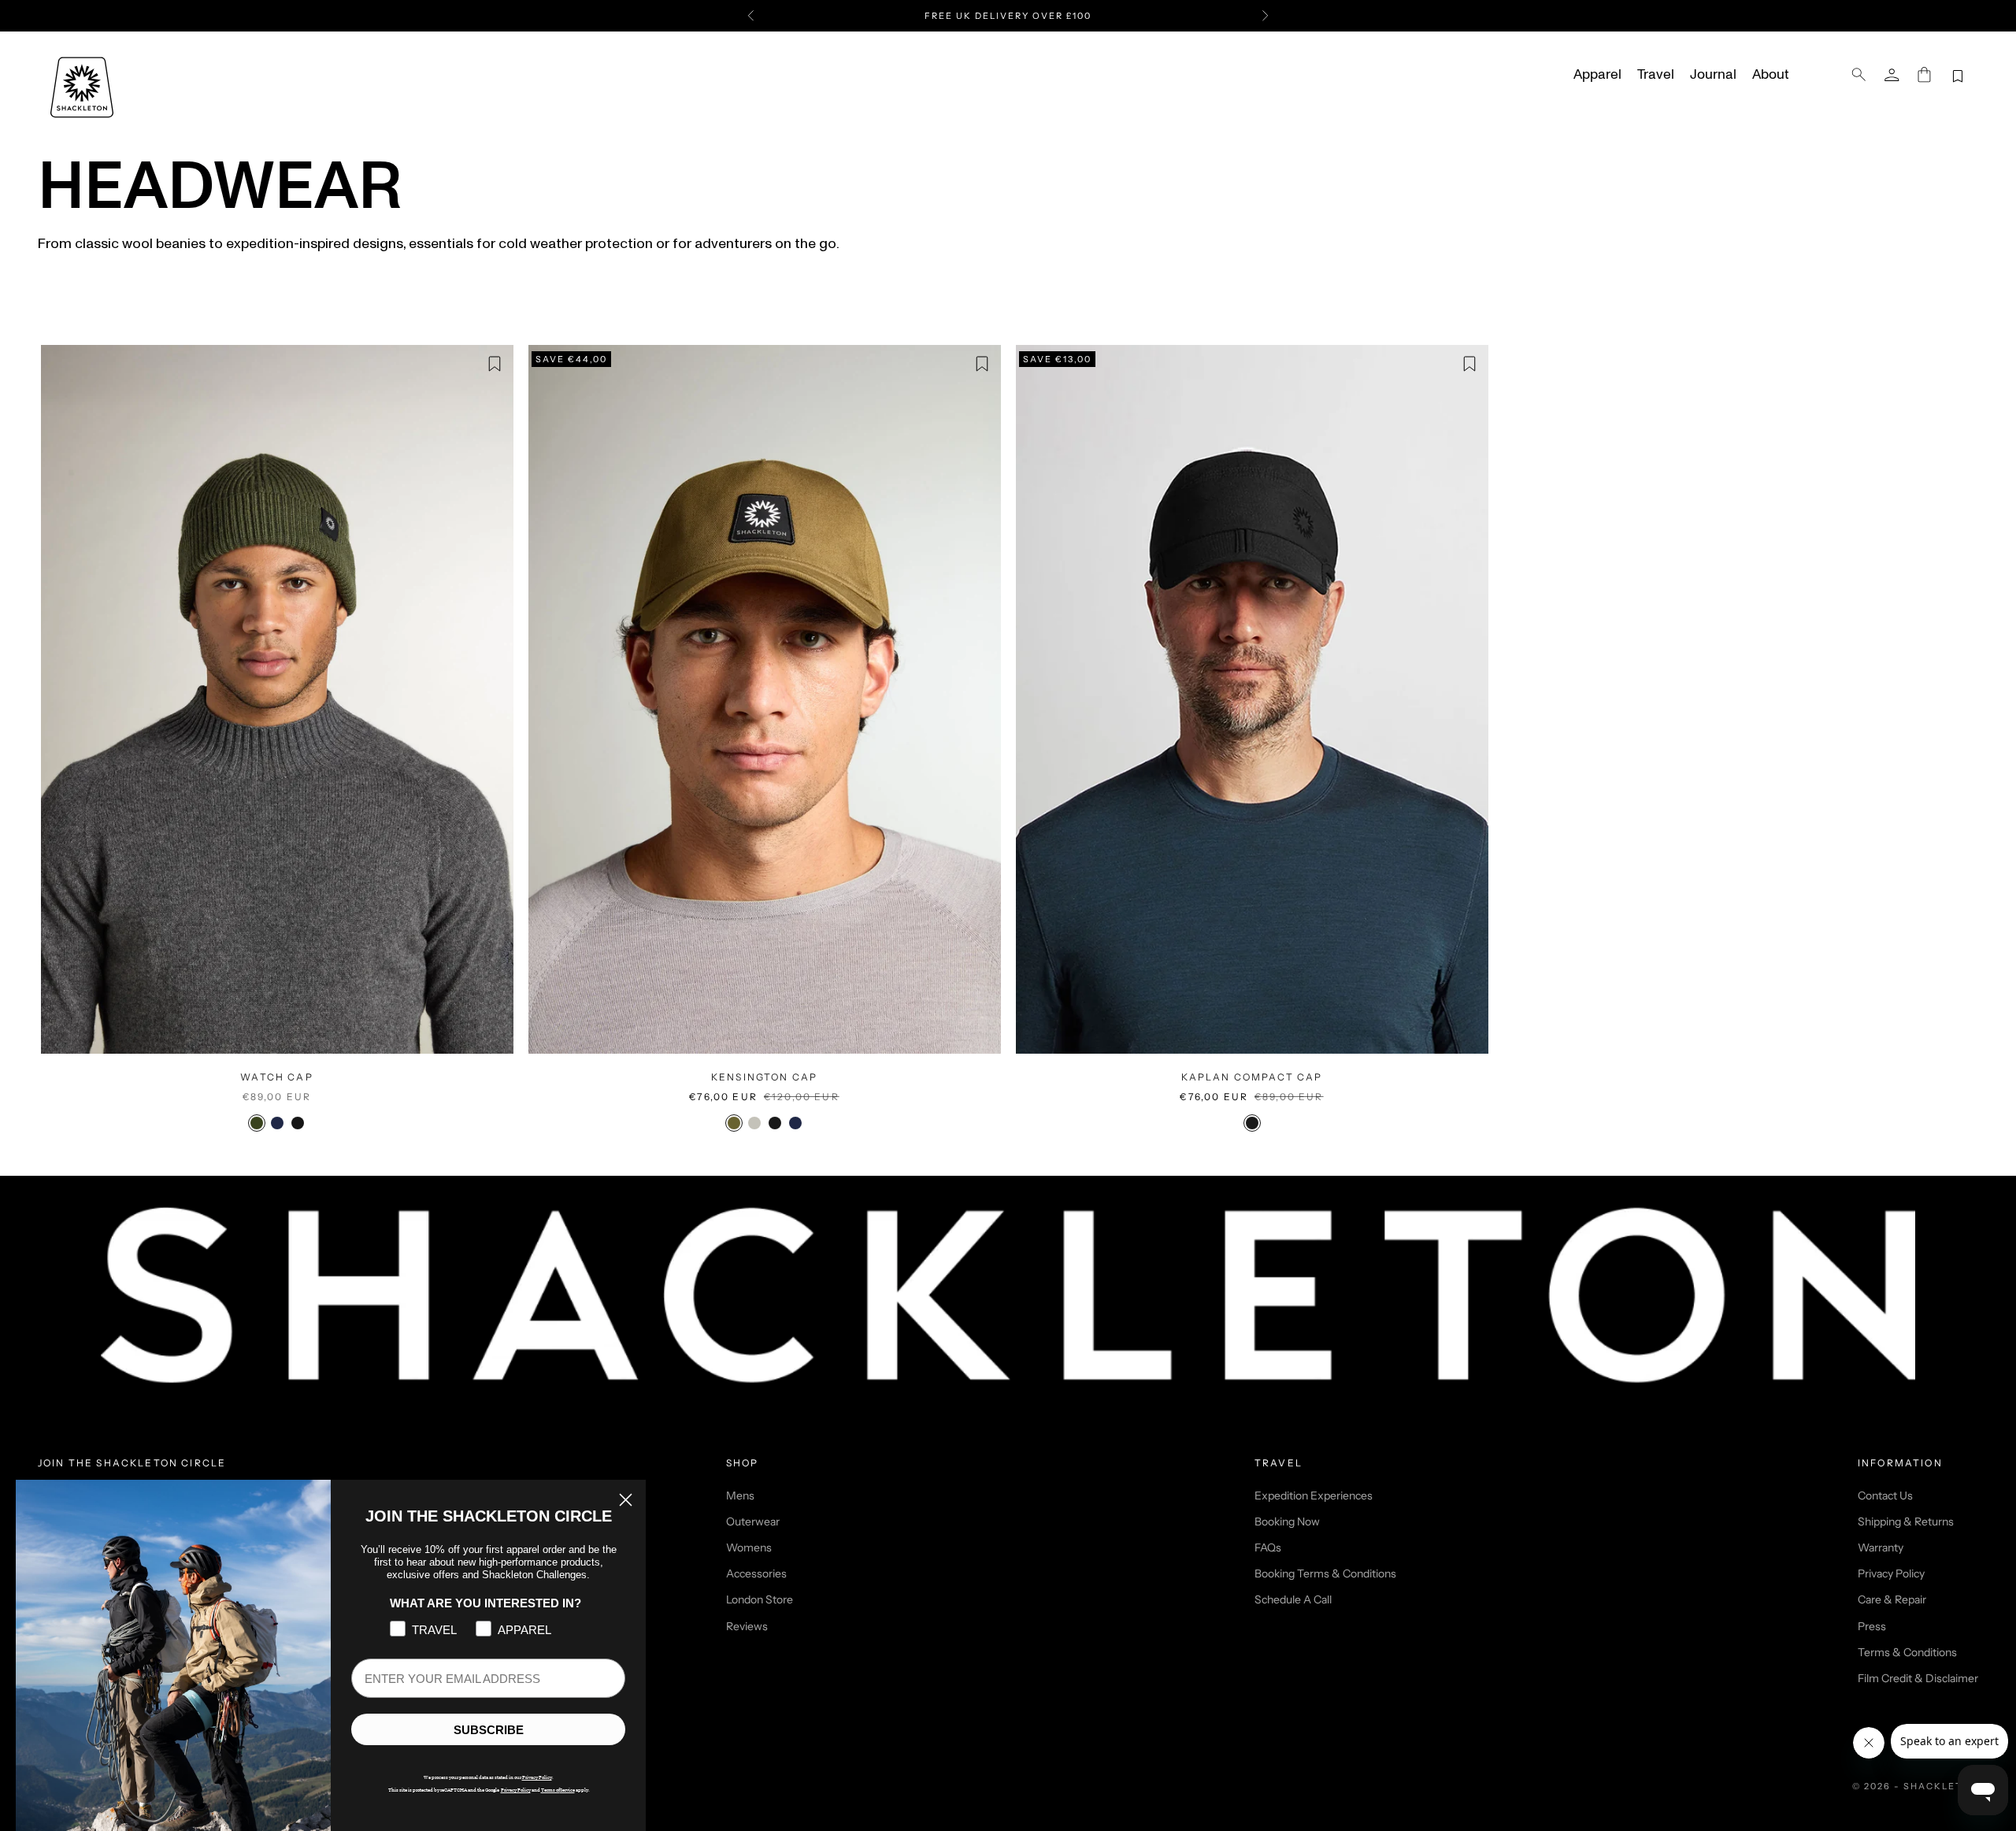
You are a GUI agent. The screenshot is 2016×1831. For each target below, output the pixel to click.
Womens (749, 1547)
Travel (1656, 75)
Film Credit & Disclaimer (1918, 1678)
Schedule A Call (1293, 1599)
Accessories (756, 1573)
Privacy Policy (1891, 1573)
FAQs (1268, 1547)
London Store (760, 1599)
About (1770, 75)
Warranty (1881, 1547)
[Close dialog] (626, 1500)
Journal (1713, 75)
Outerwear (753, 1522)
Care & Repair (1892, 1599)
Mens (740, 1496)
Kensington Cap (764, 1077)
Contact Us (1885, 1496)
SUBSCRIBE (489, 1730)
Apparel (1597, 75)
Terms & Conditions (1907, 1652)
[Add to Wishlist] (495, 364)
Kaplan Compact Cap (1252, 1077)
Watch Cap (276, 1077)
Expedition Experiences (1314, 1496)
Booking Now (1287, 1522)
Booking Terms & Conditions (1325, 1573)
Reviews (747, 1626)
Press (1872, 1626)
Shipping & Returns (1906, 1522)
